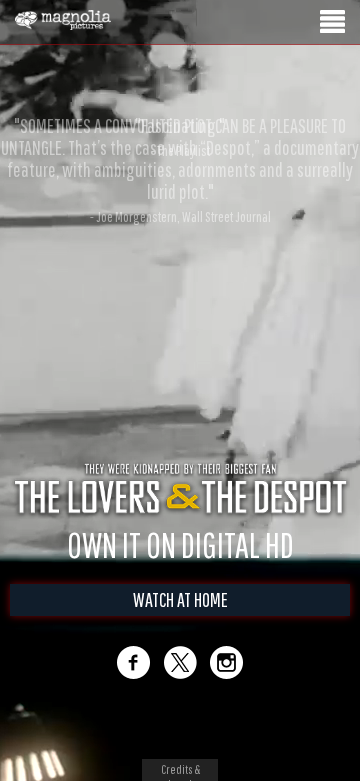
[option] (180, 137)
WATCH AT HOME (180, 599)
